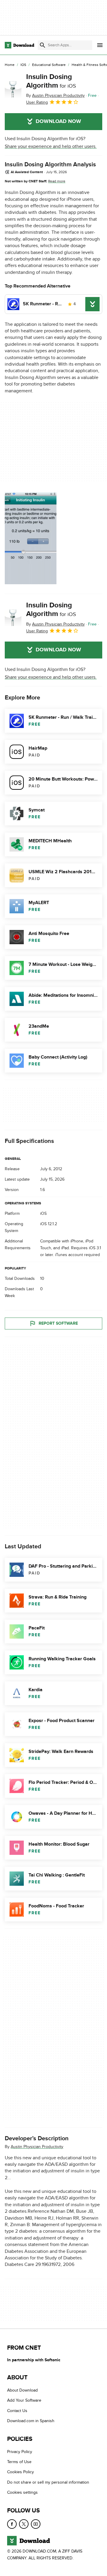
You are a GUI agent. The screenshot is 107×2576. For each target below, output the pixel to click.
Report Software (58, 1323)
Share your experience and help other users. (51, 146)
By (55, 95)
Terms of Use (19, 2462)
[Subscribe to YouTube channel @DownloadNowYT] (36, 2524)
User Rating (37, 102)
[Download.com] (19, 45)
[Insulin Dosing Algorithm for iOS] (13, 89)
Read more (57, 181)
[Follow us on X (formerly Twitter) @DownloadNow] (24, 2524)
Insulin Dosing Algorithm (51, 81)
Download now (58, 121)
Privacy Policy (20, 2452)
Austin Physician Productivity (37, 2146)
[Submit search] (43, 45)
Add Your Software (24, 2401)
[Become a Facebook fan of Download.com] (12, 2524)
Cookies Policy (21, 2472)
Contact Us (17, 2411)
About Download (22, 2391)
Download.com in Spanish (31, 2421)
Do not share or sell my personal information (48, 2482)
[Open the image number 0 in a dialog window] (31, 538)
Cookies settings (22, 2493)
